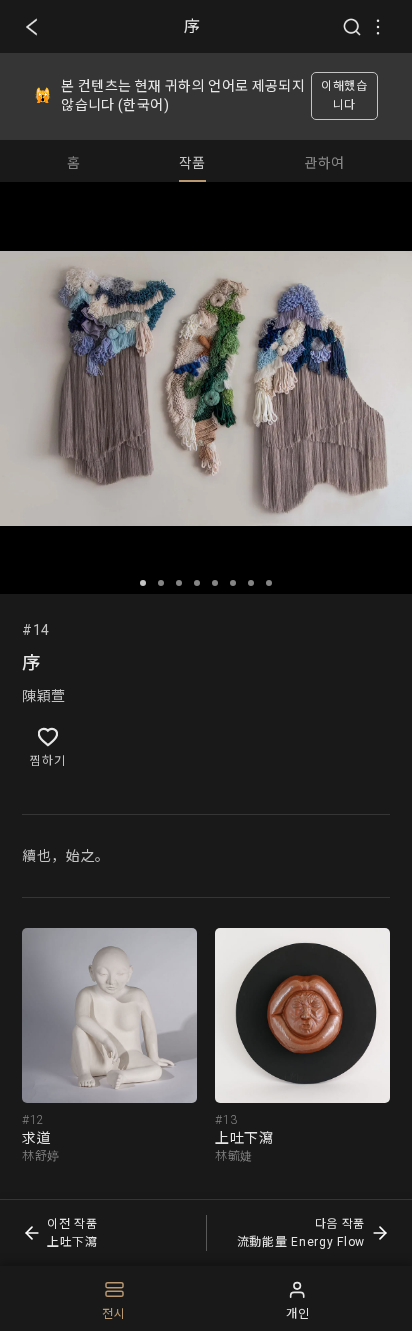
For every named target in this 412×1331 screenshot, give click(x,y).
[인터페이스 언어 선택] (378, 27)
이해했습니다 (344, 95)
